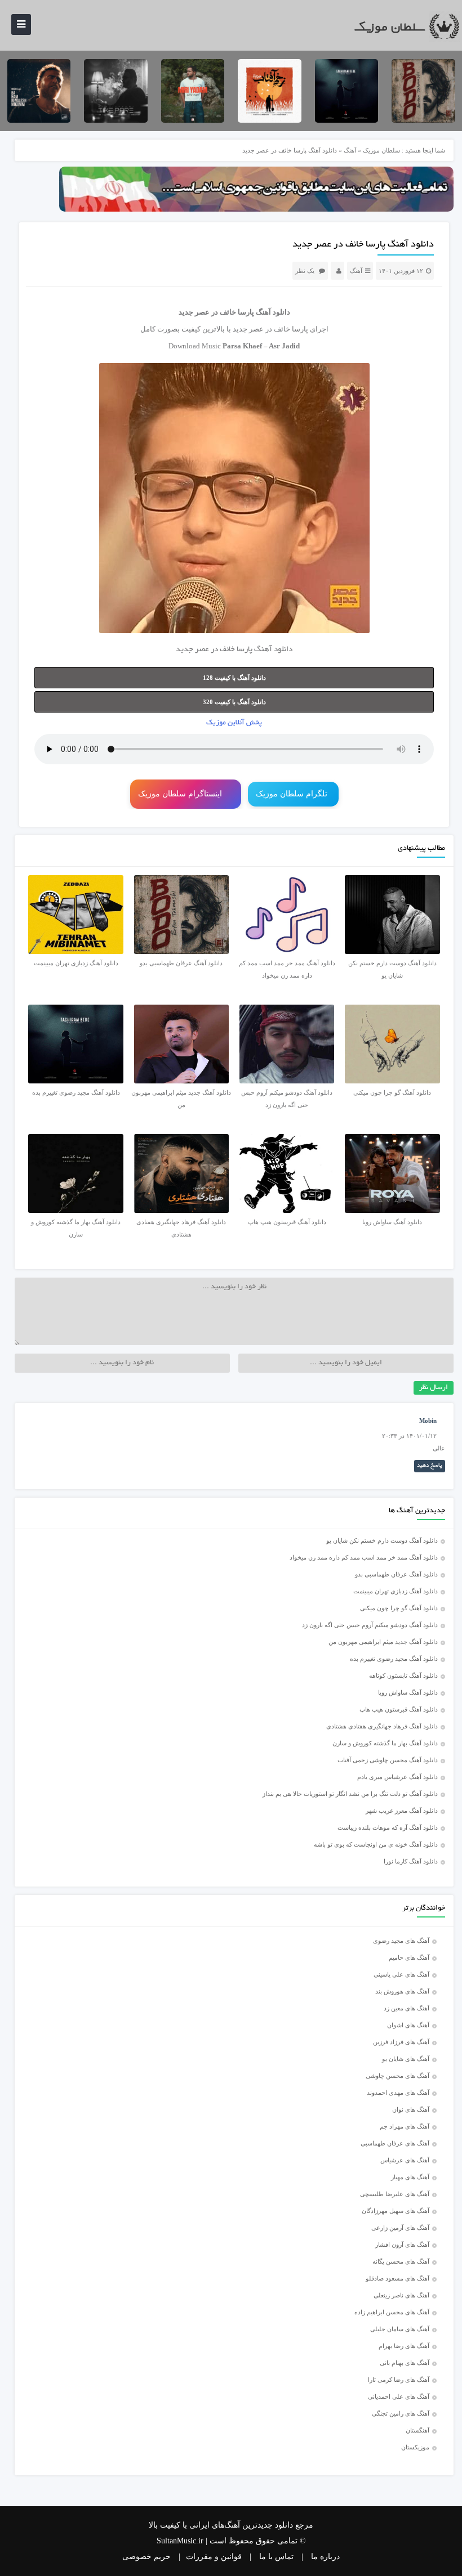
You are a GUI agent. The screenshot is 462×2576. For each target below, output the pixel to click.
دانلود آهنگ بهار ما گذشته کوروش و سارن (385, 1743)
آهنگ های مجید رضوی (401, 1941)
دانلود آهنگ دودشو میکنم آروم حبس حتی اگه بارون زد (370, 1625)
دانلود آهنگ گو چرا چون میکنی (399, 1608)
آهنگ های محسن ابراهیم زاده (392, 2312)
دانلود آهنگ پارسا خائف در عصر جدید (363, 245)
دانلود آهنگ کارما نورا (411, 1861)
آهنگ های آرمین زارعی (400, 2228)
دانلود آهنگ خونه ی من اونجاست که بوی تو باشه (376, 1844)
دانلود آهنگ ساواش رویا (408, 1692)
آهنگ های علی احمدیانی (399, 2396)
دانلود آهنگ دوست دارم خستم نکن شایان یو (382, 1540)
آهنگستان (417, 2430)
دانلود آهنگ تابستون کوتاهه (403, 1675)
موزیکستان (415, 2447)
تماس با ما (276, 2557)
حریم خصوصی (146, 2557)
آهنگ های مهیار (410, 2177)
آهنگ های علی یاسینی (401, 1974)
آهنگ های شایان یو (406, 2059)
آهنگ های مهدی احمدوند (398, 2093)
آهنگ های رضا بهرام (404, 2346)
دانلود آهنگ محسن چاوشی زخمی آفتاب (388, 1760)
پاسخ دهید (430, 1466)
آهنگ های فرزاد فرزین (401, 2042)
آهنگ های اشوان (408, 2025)
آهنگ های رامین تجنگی (401, 2413)
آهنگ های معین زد (407, 2008)
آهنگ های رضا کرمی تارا (399, 2380)
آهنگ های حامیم (409, 1957)
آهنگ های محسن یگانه (401, 2261)
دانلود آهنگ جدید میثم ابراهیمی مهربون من (383, 1642)
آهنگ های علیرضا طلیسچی (395, 2194)
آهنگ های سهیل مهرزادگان (396, 2211)
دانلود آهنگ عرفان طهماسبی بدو (396, 1574)
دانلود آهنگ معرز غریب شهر (402, 1811)
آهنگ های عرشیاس (405, 2160)
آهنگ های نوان (411, 2109)
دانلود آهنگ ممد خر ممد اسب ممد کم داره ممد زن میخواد (364, 1557)
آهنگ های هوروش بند (402, 1991)
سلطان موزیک (381, 150)
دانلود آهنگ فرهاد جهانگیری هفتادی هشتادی (382, 1726)
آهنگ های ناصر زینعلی (401, 2295)
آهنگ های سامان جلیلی (400, 2329)
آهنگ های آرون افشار (402, 2245)
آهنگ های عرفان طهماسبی (395, 2143)
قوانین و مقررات (214, 2557)
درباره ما (325, 2557)
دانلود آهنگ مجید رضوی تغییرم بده (394, 1659)
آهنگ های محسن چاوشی (397, 2076)
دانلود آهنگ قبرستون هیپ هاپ (399, 1709)
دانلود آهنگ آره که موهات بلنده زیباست (388, 1827)
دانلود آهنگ (273, 312)
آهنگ (350, 150)
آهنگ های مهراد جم (405, 2126)
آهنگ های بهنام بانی (405, 2363)
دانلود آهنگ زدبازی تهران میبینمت (396, 1591)
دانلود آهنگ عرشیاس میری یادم (397, 1777)
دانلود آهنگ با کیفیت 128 (234, 678)
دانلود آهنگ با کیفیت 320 (234, 702)
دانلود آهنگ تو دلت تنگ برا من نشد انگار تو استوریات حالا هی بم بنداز (350, 1794)
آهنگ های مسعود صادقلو (397, 2278)
